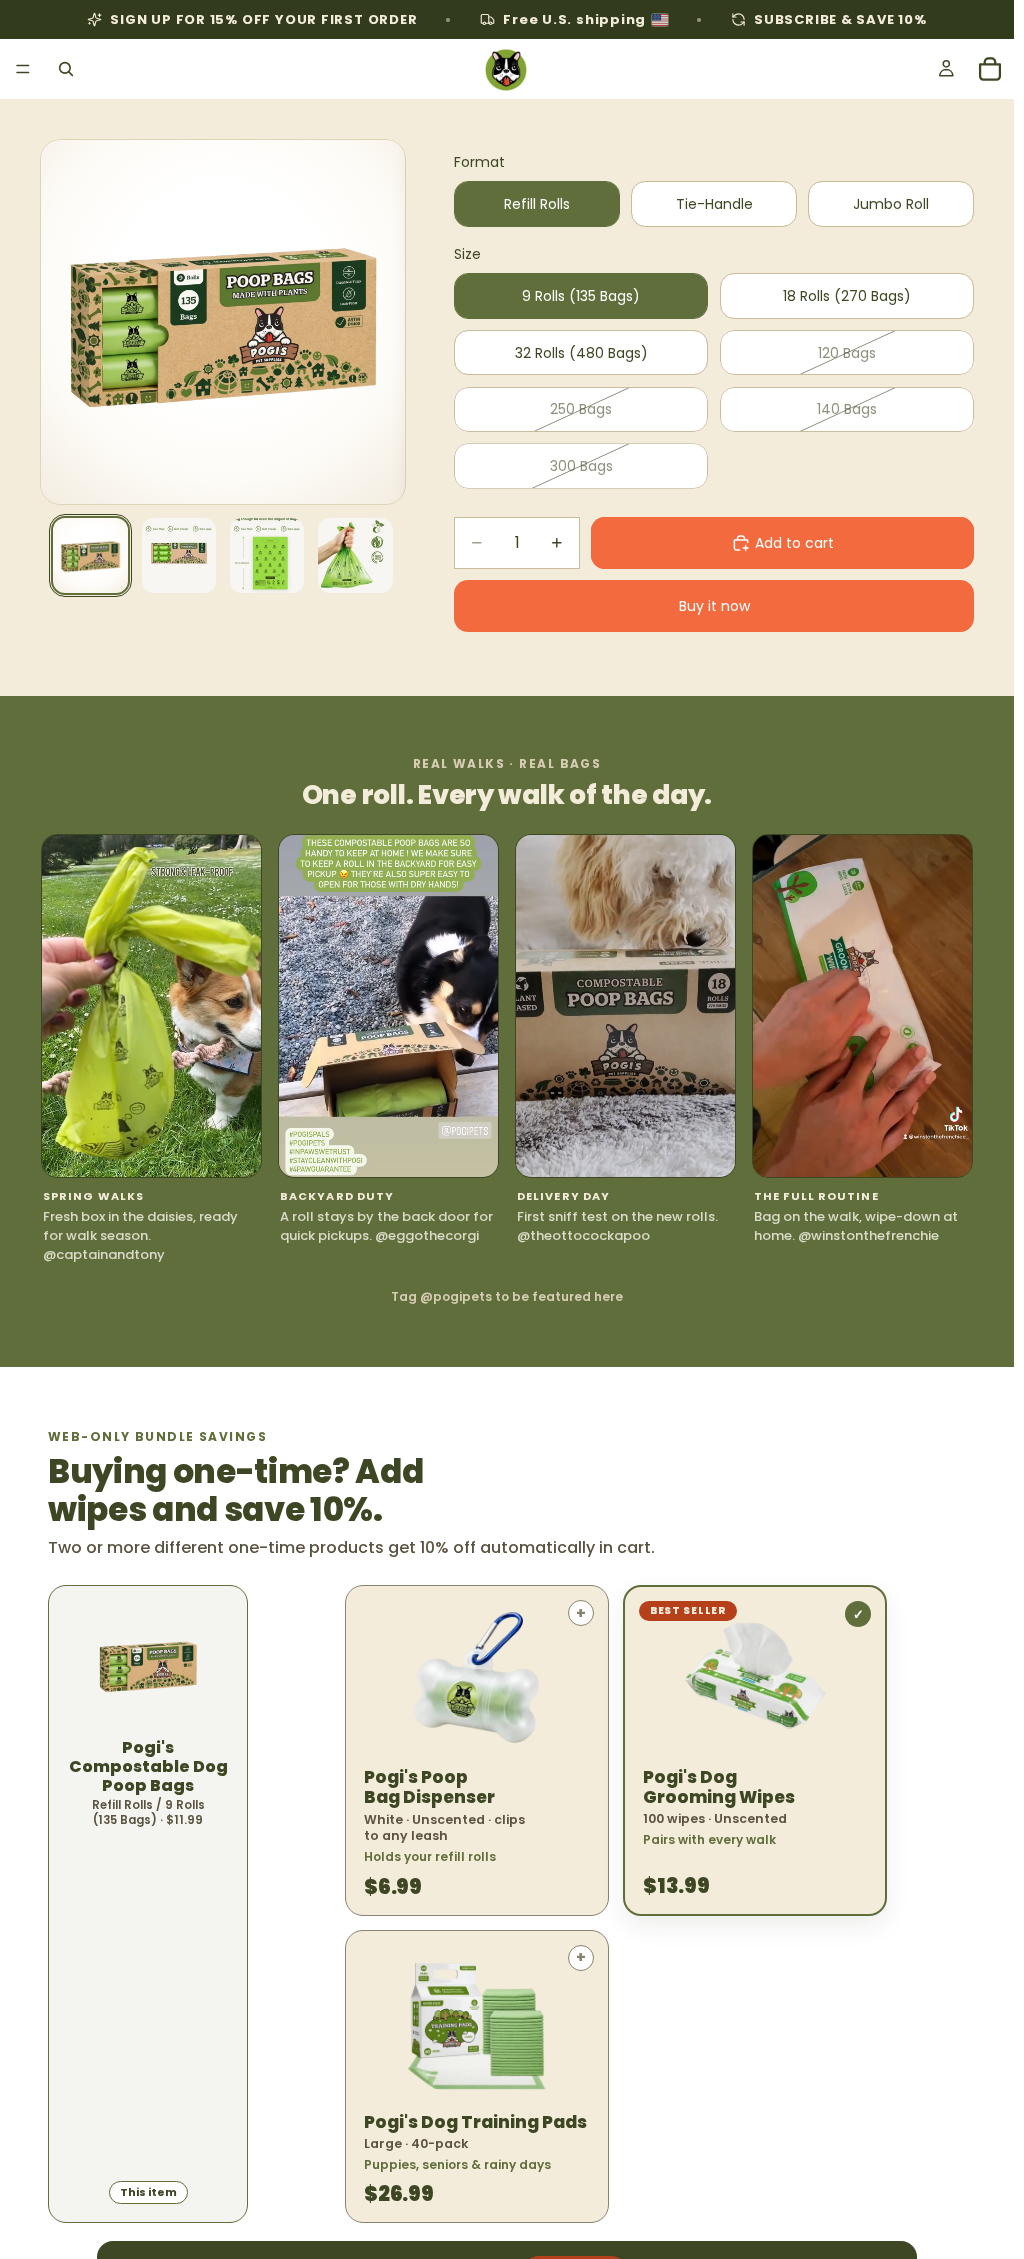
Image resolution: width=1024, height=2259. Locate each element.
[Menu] (23, 69)
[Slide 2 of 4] (179, 555)
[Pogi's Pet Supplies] (506, 69)
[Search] (66, 69)
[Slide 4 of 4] (355, 555)
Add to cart (794, 543)
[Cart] (990, 69)
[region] (507, 1049)
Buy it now (714, 606)
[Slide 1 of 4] (90, 555)
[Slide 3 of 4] (267, 555)
